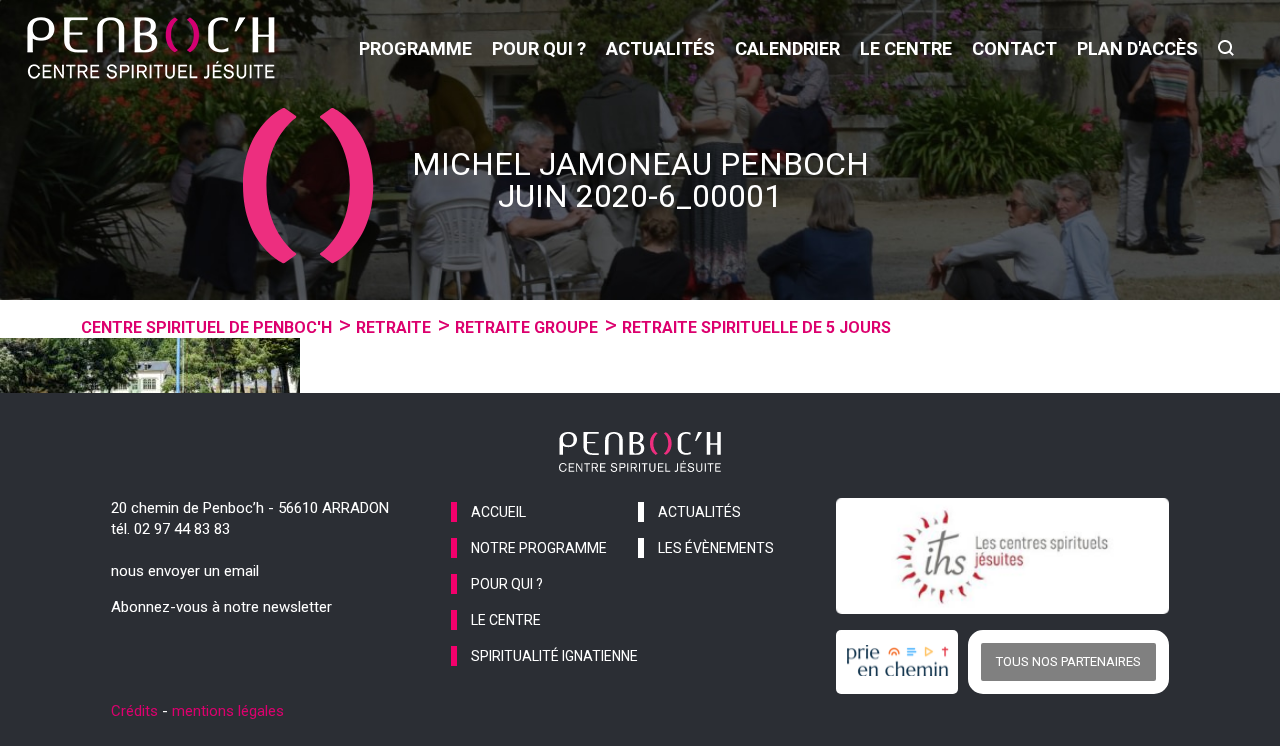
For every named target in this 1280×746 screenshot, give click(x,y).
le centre (906, 48)
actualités (660, 48)
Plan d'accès (1137, 48)
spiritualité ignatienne (554, 656)
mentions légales (228, 711)
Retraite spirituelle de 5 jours (756, 327)
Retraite (393, 327)
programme (415, 48)
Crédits (134, 711)
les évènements (716, 548)
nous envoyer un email (185, 571)
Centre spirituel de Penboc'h (206, 327)
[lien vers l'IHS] (1002, 556)
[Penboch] (151, 48)
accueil (498, 512)
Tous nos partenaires (1068, 661)
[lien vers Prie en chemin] (902, 662)
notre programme (539, 548)
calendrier (787, 48)
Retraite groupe (526, 327)
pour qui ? (539, 48)
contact (1014, 48)
